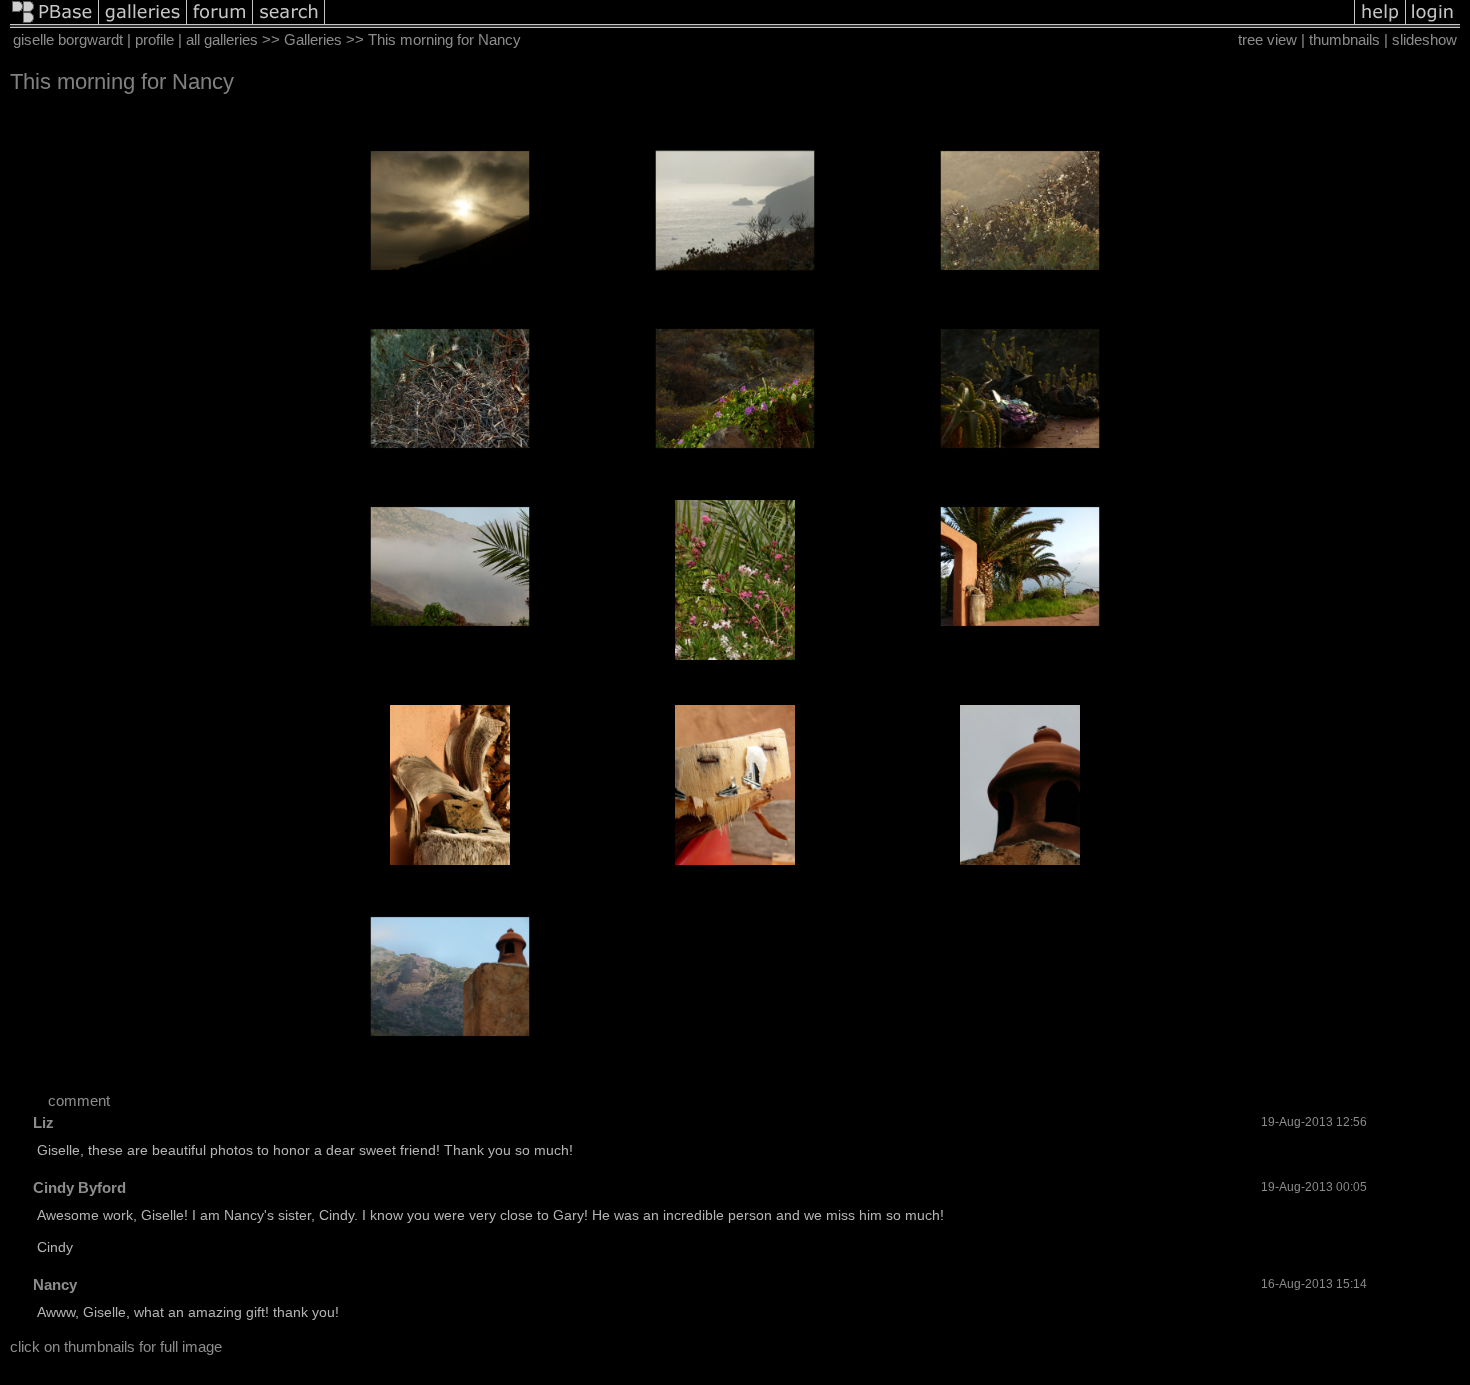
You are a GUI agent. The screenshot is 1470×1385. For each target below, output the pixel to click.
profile (154, 39)
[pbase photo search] (289, 22)
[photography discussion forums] (220, 22)
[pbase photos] (54, 22)
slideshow (1424, 39)
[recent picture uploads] (143, 22)
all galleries (222, 39)
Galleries (313, 39)
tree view (1267, 39)
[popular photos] (839, 22)
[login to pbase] (1433, 22)
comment (79, 1100)
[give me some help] (1380, 22)
